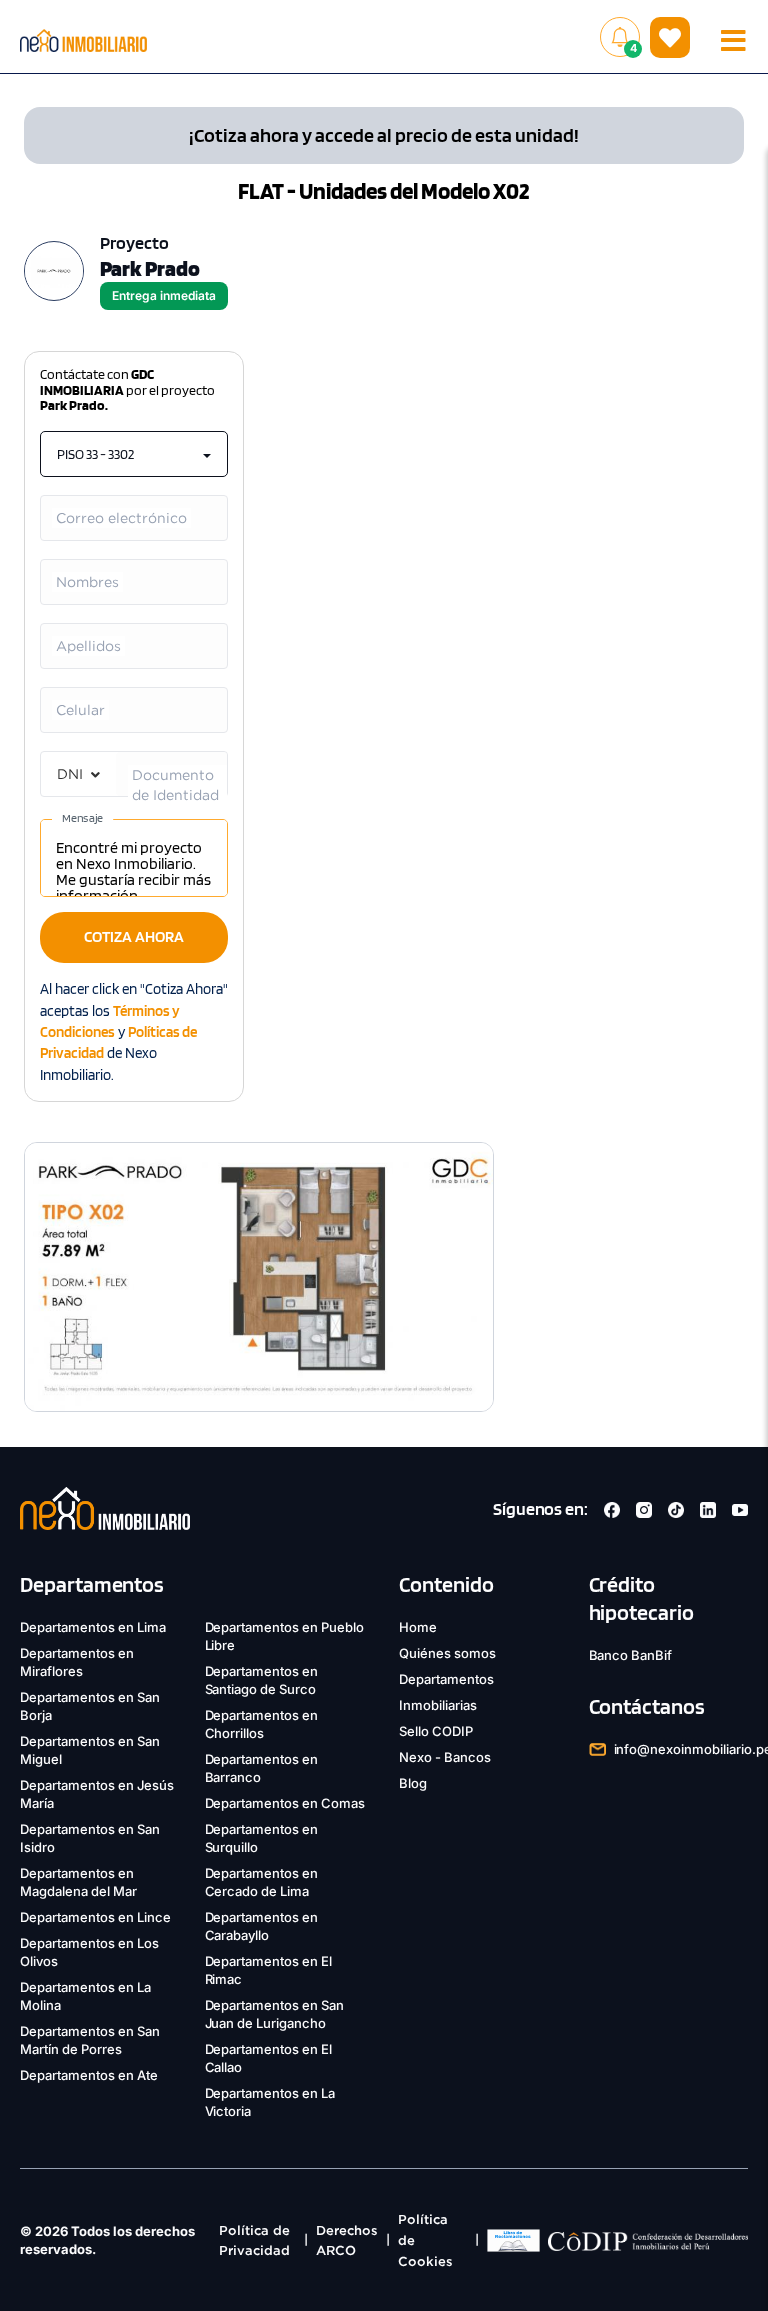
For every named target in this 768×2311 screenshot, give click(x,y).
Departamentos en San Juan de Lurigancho (275, 2014)
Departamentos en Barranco (262, 1768)
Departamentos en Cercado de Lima (262, 1882)
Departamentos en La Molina (85, 1996)
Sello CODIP (436, 1731)
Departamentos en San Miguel (90, 1750)
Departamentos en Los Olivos (89, 1952)
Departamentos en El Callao (269, 2058)
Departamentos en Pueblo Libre (285, 1636)
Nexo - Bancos (445, 1757)
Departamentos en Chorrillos (262, 1724)
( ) (670, 36)
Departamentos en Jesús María (97, 1794)
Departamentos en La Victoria (270, 2102)
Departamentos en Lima (93, 1627)
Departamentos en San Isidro (90, 1838)
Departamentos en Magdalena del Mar (78, 1882)
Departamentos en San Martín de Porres (90, 2040)
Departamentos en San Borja (90, 1706)
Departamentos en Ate (89, 2075)
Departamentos (446, 1679)
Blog (413, 1783)
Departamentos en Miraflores (77, 1662)
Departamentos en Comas (285, 1803)
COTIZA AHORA (134, 936)
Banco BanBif (631, 1655)
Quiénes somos (447, 1653)
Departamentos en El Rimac (269, 1970)
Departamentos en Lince (95, 1917)
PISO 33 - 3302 (95, 454)
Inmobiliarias (438, 1705)
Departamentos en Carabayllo (262, 1926)
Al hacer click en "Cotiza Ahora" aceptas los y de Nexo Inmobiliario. (134, 1032)
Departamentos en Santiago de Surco (262, 1680)
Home (418, 1627)
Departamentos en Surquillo (262, 1838)
